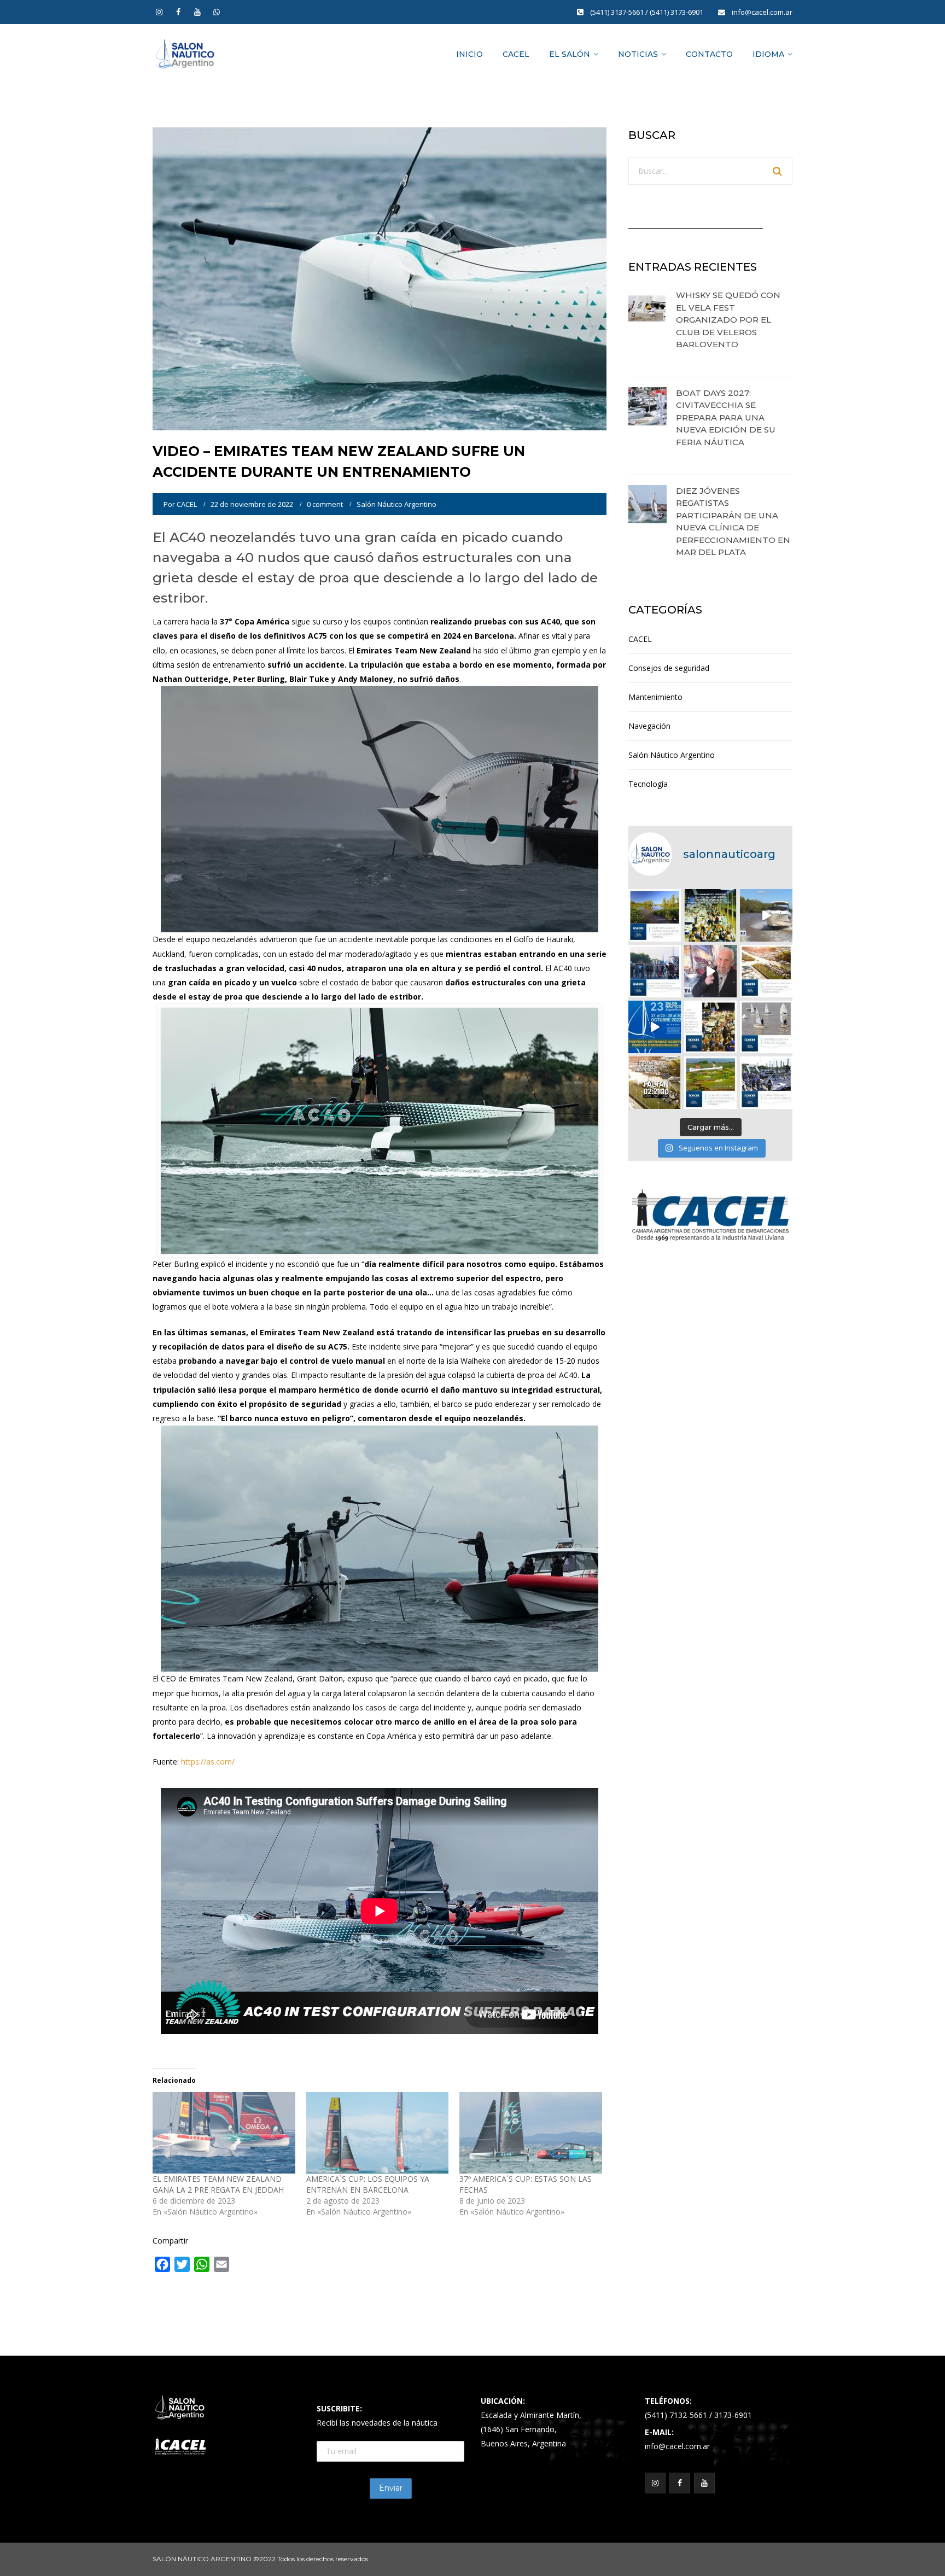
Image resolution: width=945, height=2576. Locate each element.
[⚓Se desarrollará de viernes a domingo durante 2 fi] (655, 1083)
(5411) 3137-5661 (618, 12)
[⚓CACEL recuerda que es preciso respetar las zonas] (766, 1027)
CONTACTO (709, 54)
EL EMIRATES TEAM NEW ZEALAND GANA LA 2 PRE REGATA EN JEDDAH (218, 2184)
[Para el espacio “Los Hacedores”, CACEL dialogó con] (710, 971)
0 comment (325, 504)
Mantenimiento (655, 697)
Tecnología (648, 784)
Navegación (649, 726)
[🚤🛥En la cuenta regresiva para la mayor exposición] (766, 971)
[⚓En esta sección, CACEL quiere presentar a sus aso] (766, 915)
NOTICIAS (638, 54)
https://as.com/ (208, 1762)
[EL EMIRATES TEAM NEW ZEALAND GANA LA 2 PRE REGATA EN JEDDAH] (224, 2133)
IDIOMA (768, 54)
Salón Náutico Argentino (396, 504)
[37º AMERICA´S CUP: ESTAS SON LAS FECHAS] (531, 2133)
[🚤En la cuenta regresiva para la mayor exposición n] (655, 1027)
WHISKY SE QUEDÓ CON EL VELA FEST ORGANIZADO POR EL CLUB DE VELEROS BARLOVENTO (728, 320)
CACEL (516, 54)
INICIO (469, 54)
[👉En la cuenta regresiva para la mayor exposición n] (710, 1027)
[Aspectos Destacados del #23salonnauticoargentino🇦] (766, 1083)
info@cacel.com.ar (762, 12)
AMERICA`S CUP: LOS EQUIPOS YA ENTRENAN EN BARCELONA (368, 2184)
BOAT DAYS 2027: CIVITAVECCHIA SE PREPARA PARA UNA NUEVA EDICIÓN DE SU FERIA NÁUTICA (726, 417)
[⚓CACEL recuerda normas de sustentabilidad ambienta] (655, 915)
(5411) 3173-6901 (677, 12)
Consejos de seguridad (669, 668)
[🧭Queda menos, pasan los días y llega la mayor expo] (710, 915)
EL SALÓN (570, 54)
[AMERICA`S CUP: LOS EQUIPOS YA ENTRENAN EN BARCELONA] (378, 2133)
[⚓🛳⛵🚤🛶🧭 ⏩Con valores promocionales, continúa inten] (655, 971)
